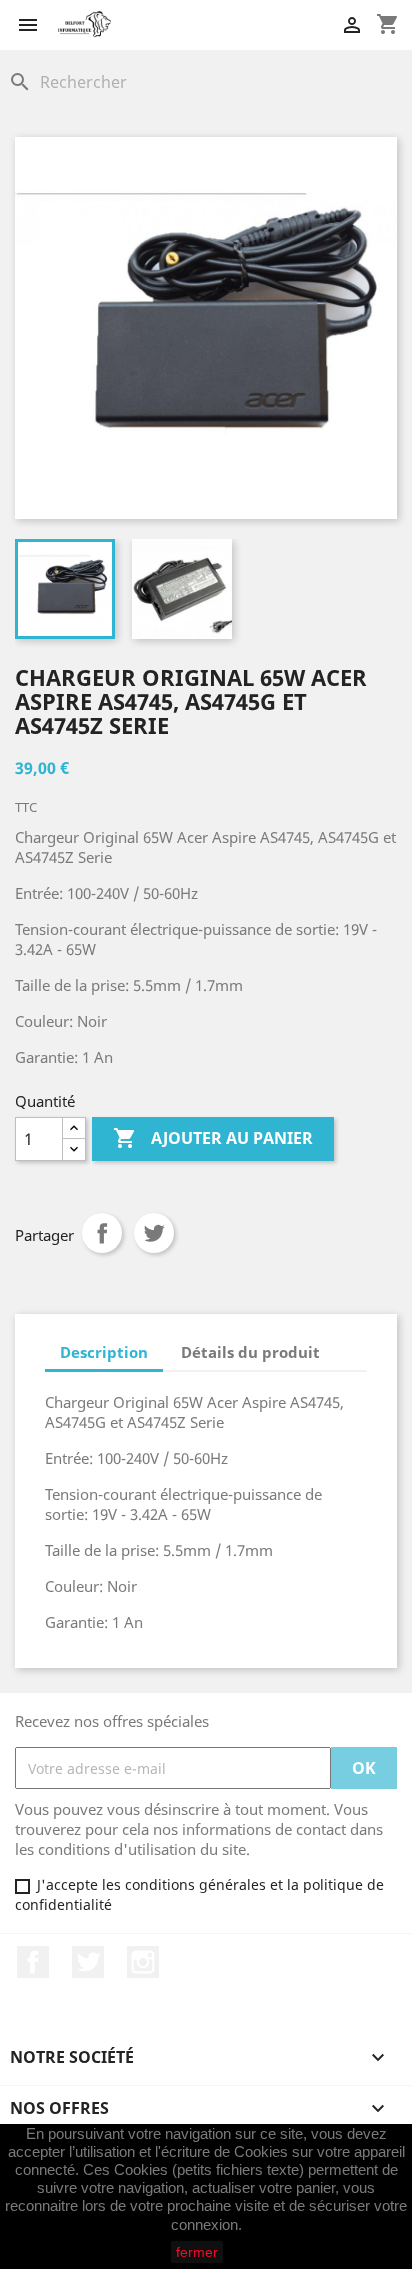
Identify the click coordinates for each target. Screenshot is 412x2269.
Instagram (143, 1962)
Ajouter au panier (213, 1138)
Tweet (154, 1233)
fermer (197, 2252)
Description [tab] (104, 1352)
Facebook (33, 1962)
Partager (102, 1233)
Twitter (88, 1962)
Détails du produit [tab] (250, 1352)
